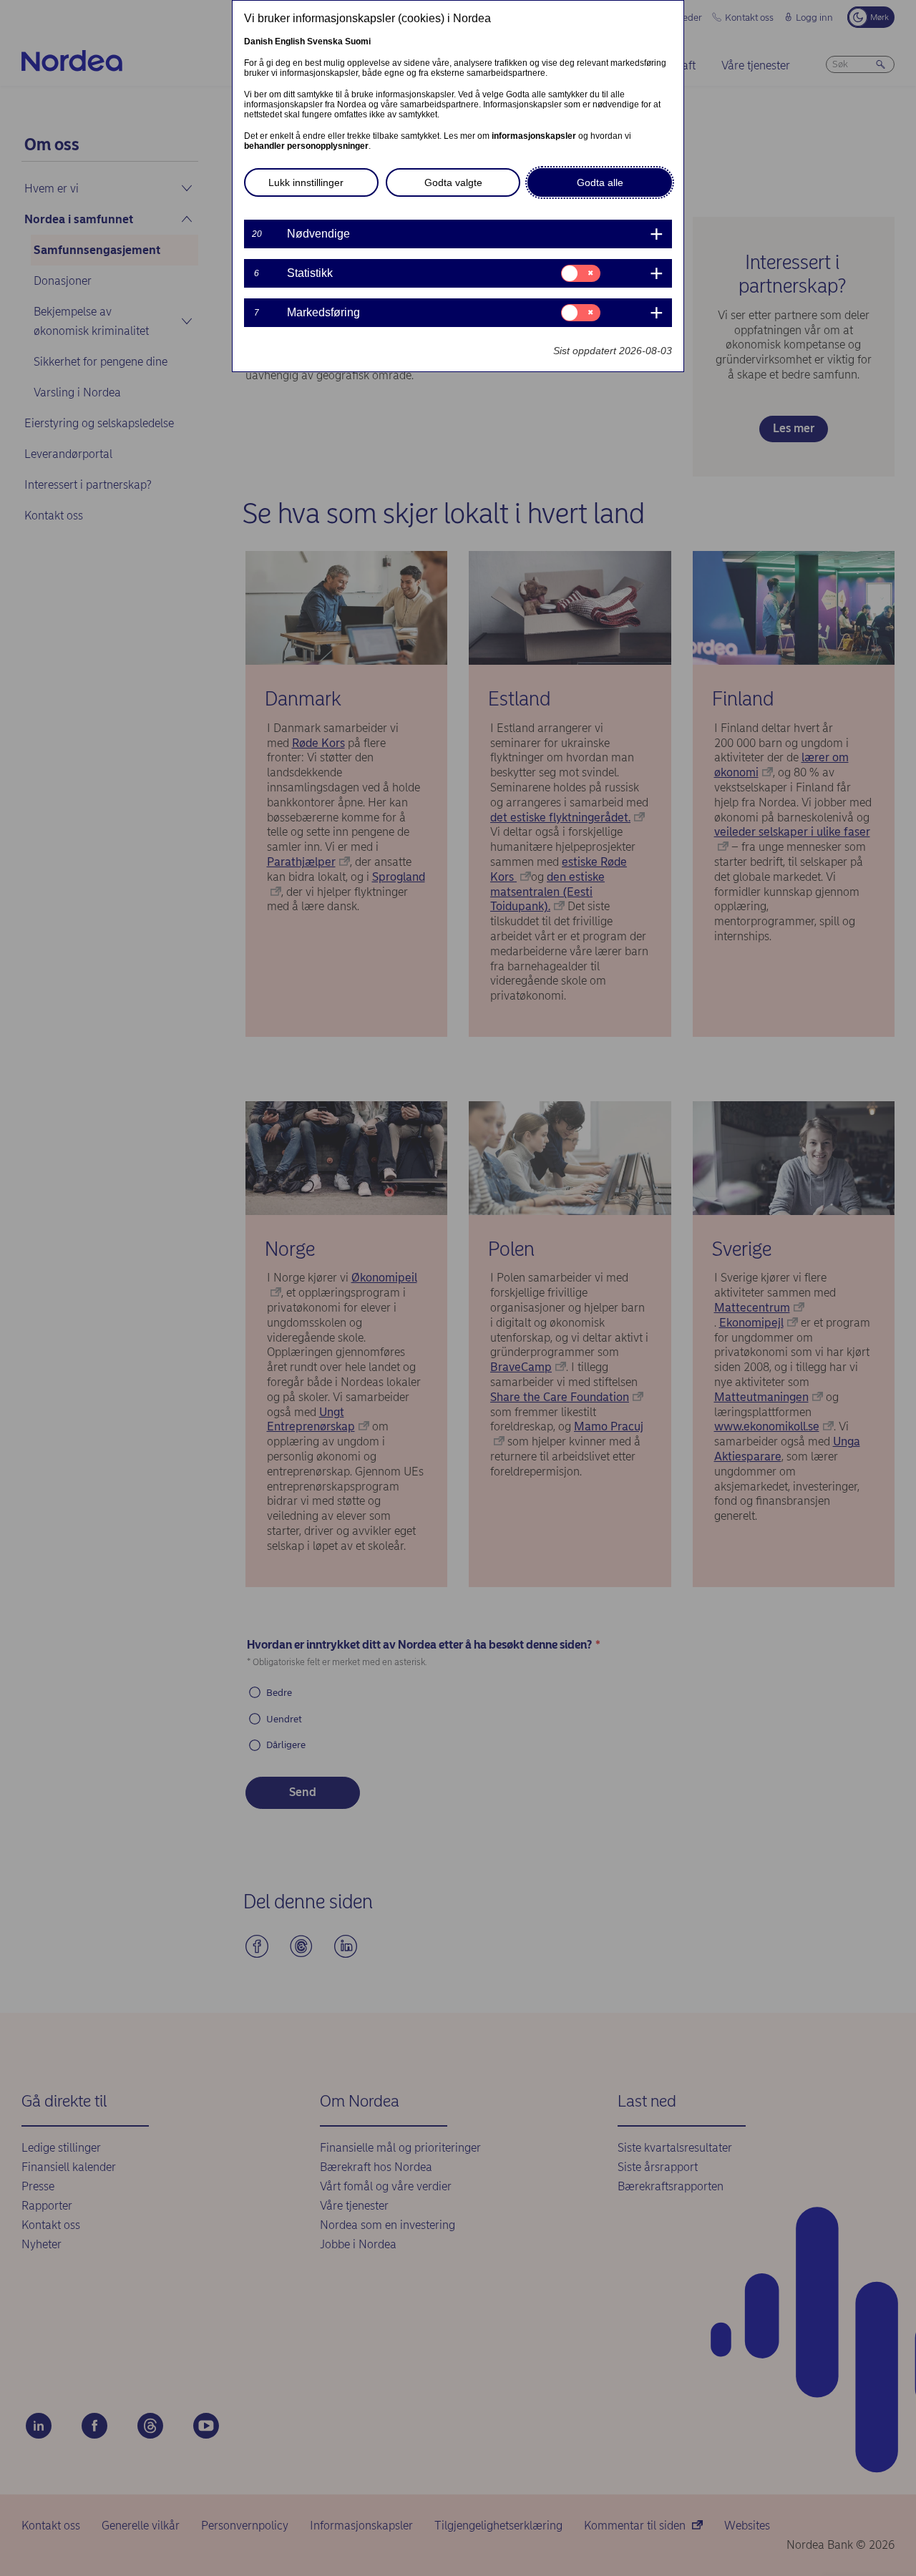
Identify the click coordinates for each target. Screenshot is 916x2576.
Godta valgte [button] (453, 182)
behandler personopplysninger (306, 146)
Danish (258, 42)
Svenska (325, 42)
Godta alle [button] (600, 182)
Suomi (358, 42)
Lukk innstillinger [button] (306, 182)
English (290, 42)
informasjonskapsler (534, 136)
